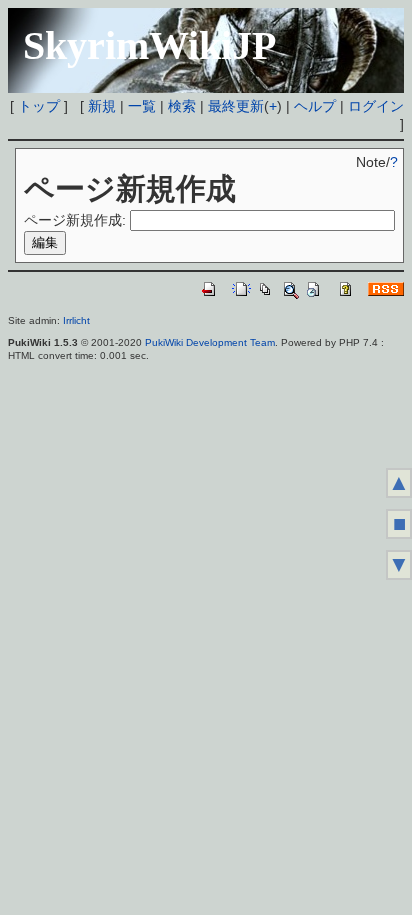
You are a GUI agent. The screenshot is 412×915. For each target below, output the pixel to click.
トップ (39, 106)
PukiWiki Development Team (210, 342)
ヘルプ (315, 106)
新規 (102, 106)
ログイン (376, 106)
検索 (182, 106)
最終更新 (236, 106)
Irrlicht (76, 320)
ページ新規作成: (75, 220)
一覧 (142, 106)
